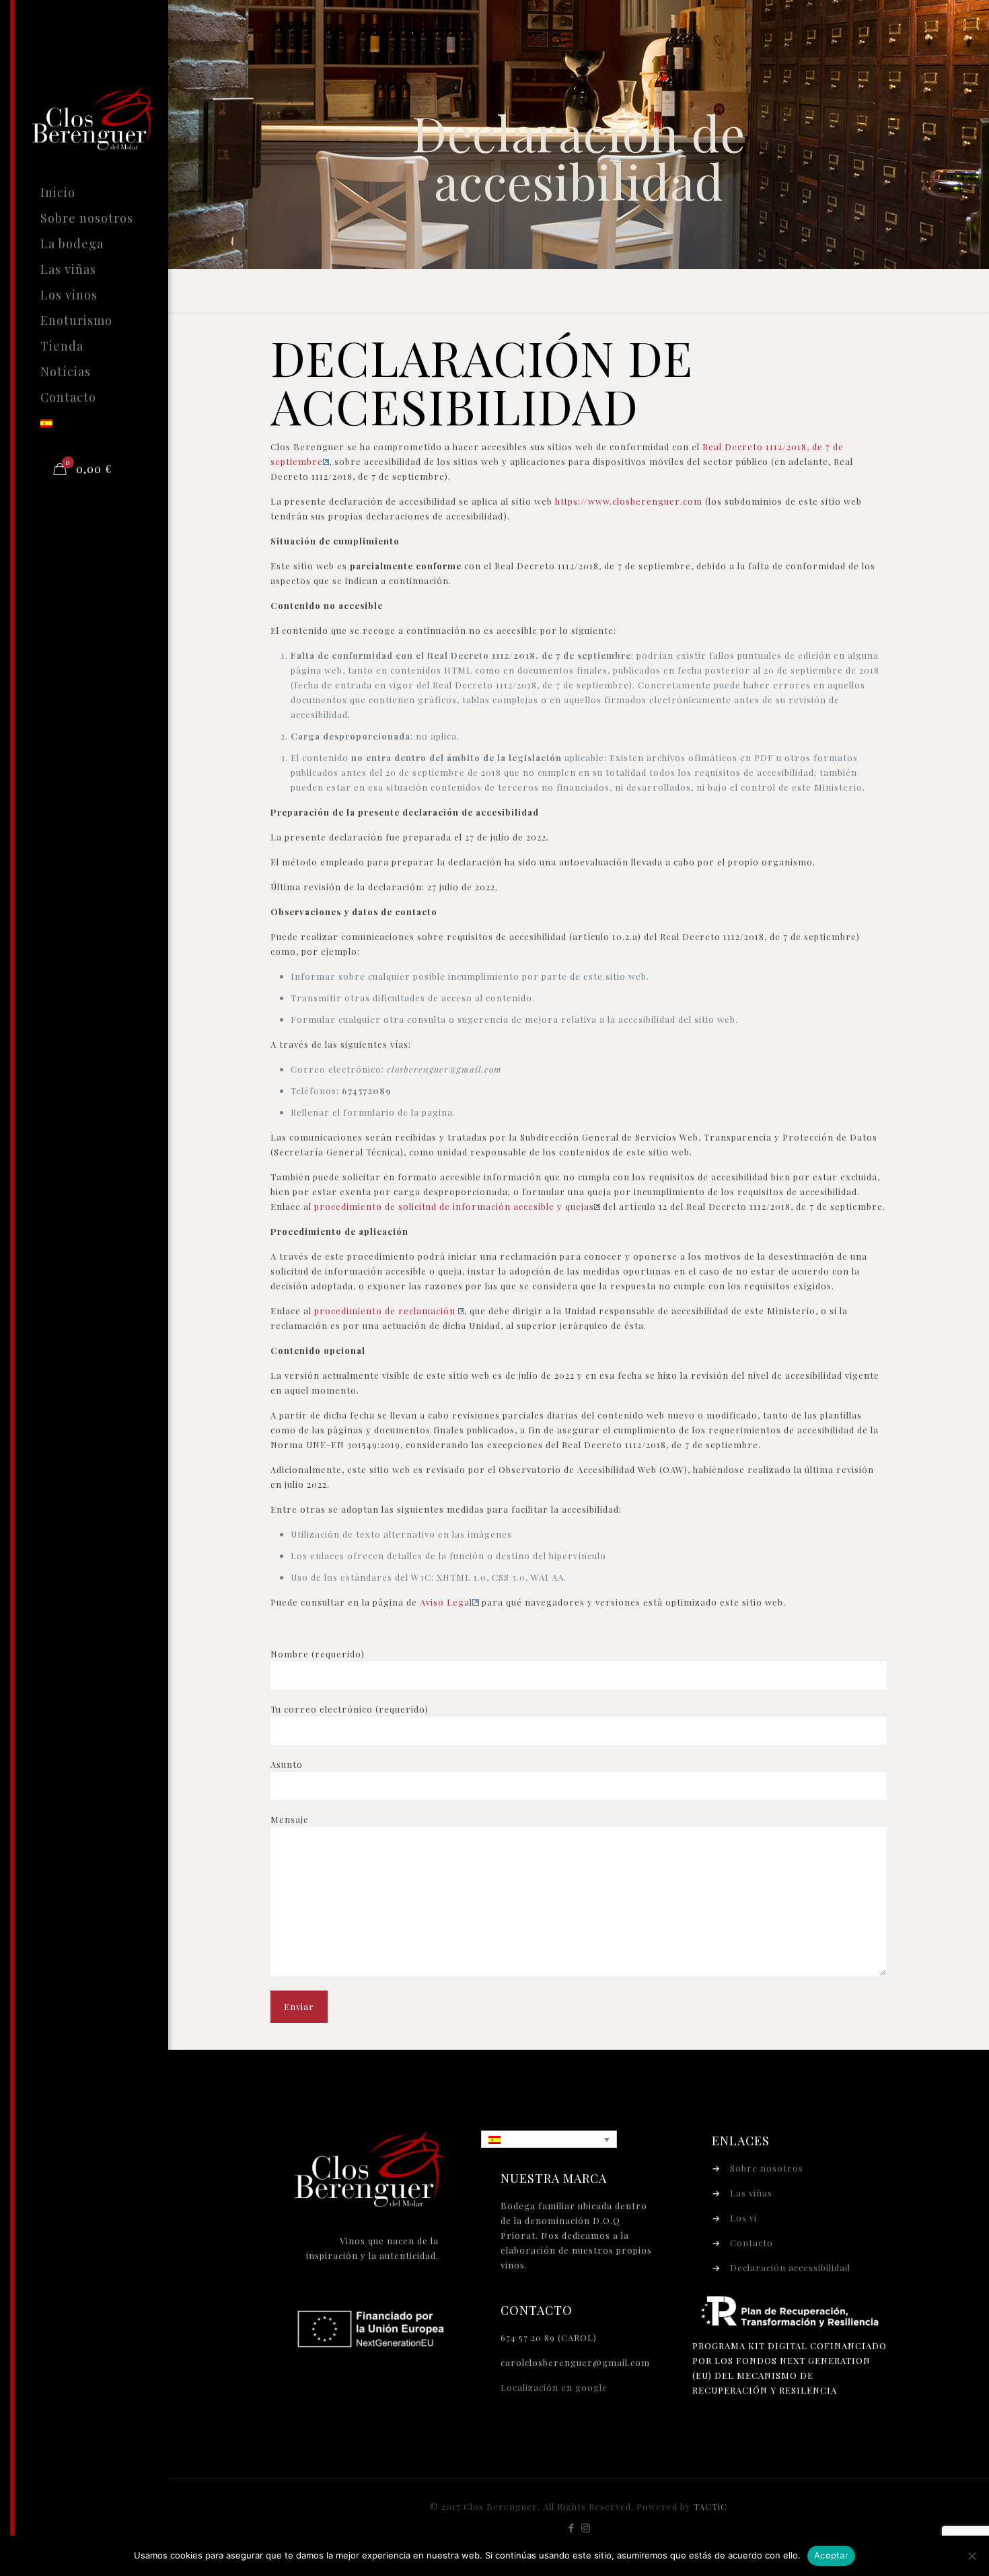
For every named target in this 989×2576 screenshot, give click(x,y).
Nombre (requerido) (318, 1654)
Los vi (743, 2218)
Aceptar (831, 2555)
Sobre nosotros (767, 2168)
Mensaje (290, 1819)
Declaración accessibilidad (790, 2267)
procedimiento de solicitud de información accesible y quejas (454, 1206)
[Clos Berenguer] (104, 90)
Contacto (752, 2243)
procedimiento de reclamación (386, 1311)
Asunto (287, 1764)
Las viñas (751, 2193)
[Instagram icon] (586, 2528)
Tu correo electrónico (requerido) (350, 1709)
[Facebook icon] (572, 2528)
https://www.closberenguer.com (629, 501)
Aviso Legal (446, 1602)
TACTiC (710, 2506)
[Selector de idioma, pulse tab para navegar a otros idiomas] (549, 2140)
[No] (972, 2556)
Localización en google (554, 2387)
